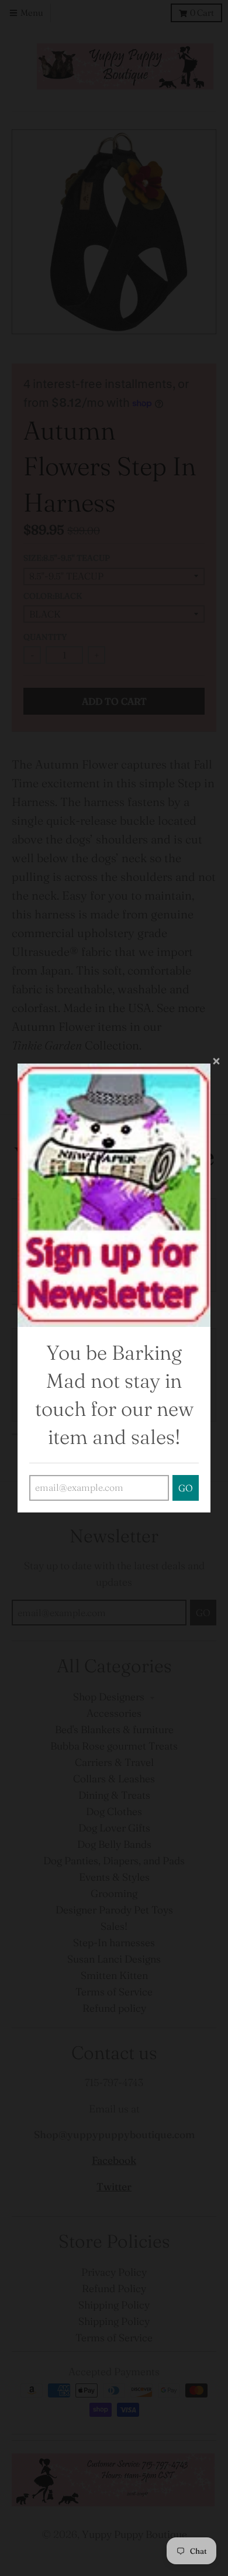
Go (186, 1488)
